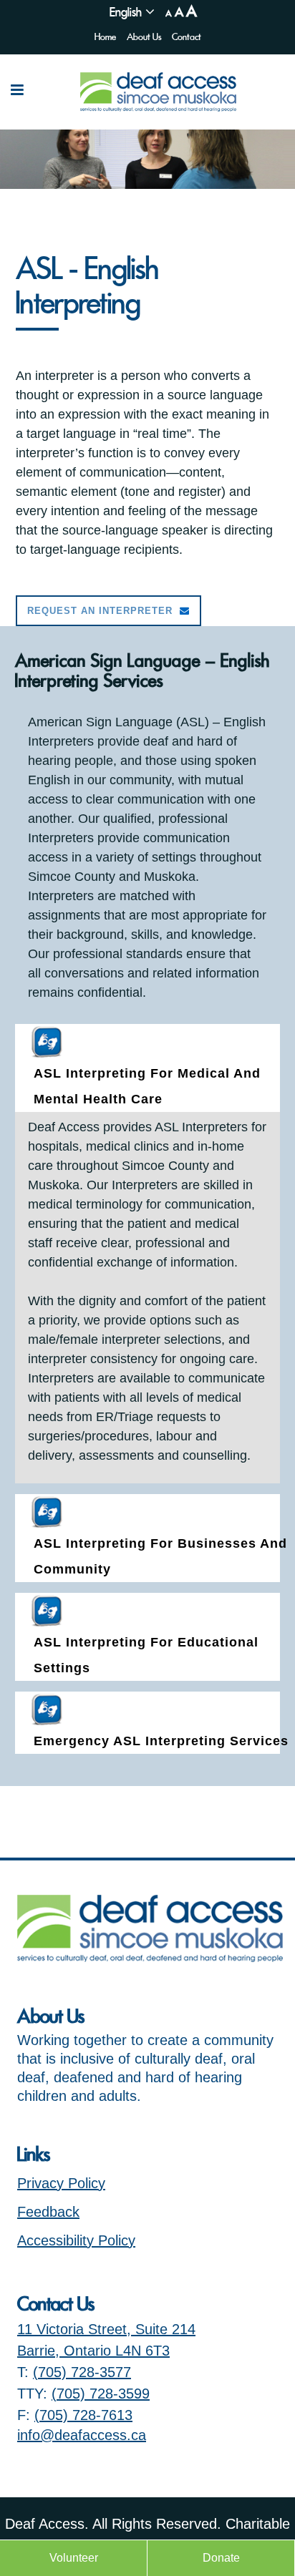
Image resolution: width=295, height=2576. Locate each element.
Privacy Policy (61, 2183)
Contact (187, 37)
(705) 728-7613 (83, 2415)
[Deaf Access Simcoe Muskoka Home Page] (150, 1957)
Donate (221, 2558)
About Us (144, 37)
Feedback (48, 2212)
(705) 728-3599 (101, 2394)
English (126, 12)
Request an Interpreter (100, 611)
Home (105, 37)
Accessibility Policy (76, 2240)
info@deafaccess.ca (82, 2435)
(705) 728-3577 (82, 2372)
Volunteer (74, 2558)
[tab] (148, 1068)
